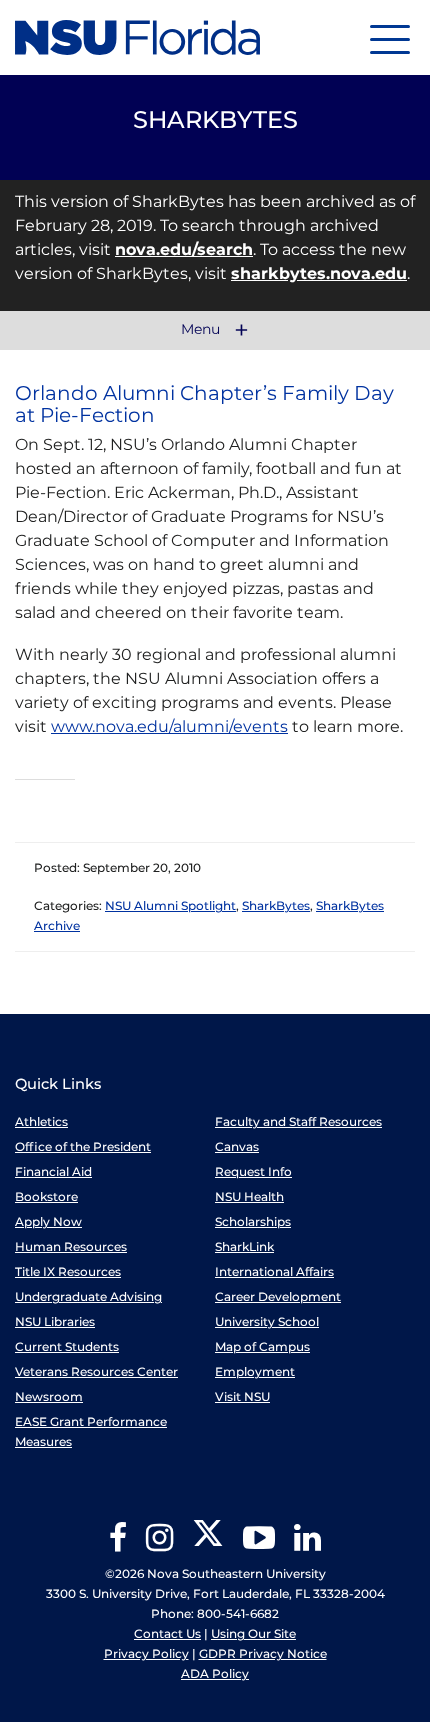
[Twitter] (208, 1544)
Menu (202, 330)
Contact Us (167, 1633)
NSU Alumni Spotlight (170, 905)
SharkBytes (276, 905)
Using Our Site (253, 1633)
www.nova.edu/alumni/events (169, 726)
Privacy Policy (146, 1653)
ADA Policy (215, 1673)
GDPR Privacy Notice (263, 1653)
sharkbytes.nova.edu (319, 273)
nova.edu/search (184, 249)
